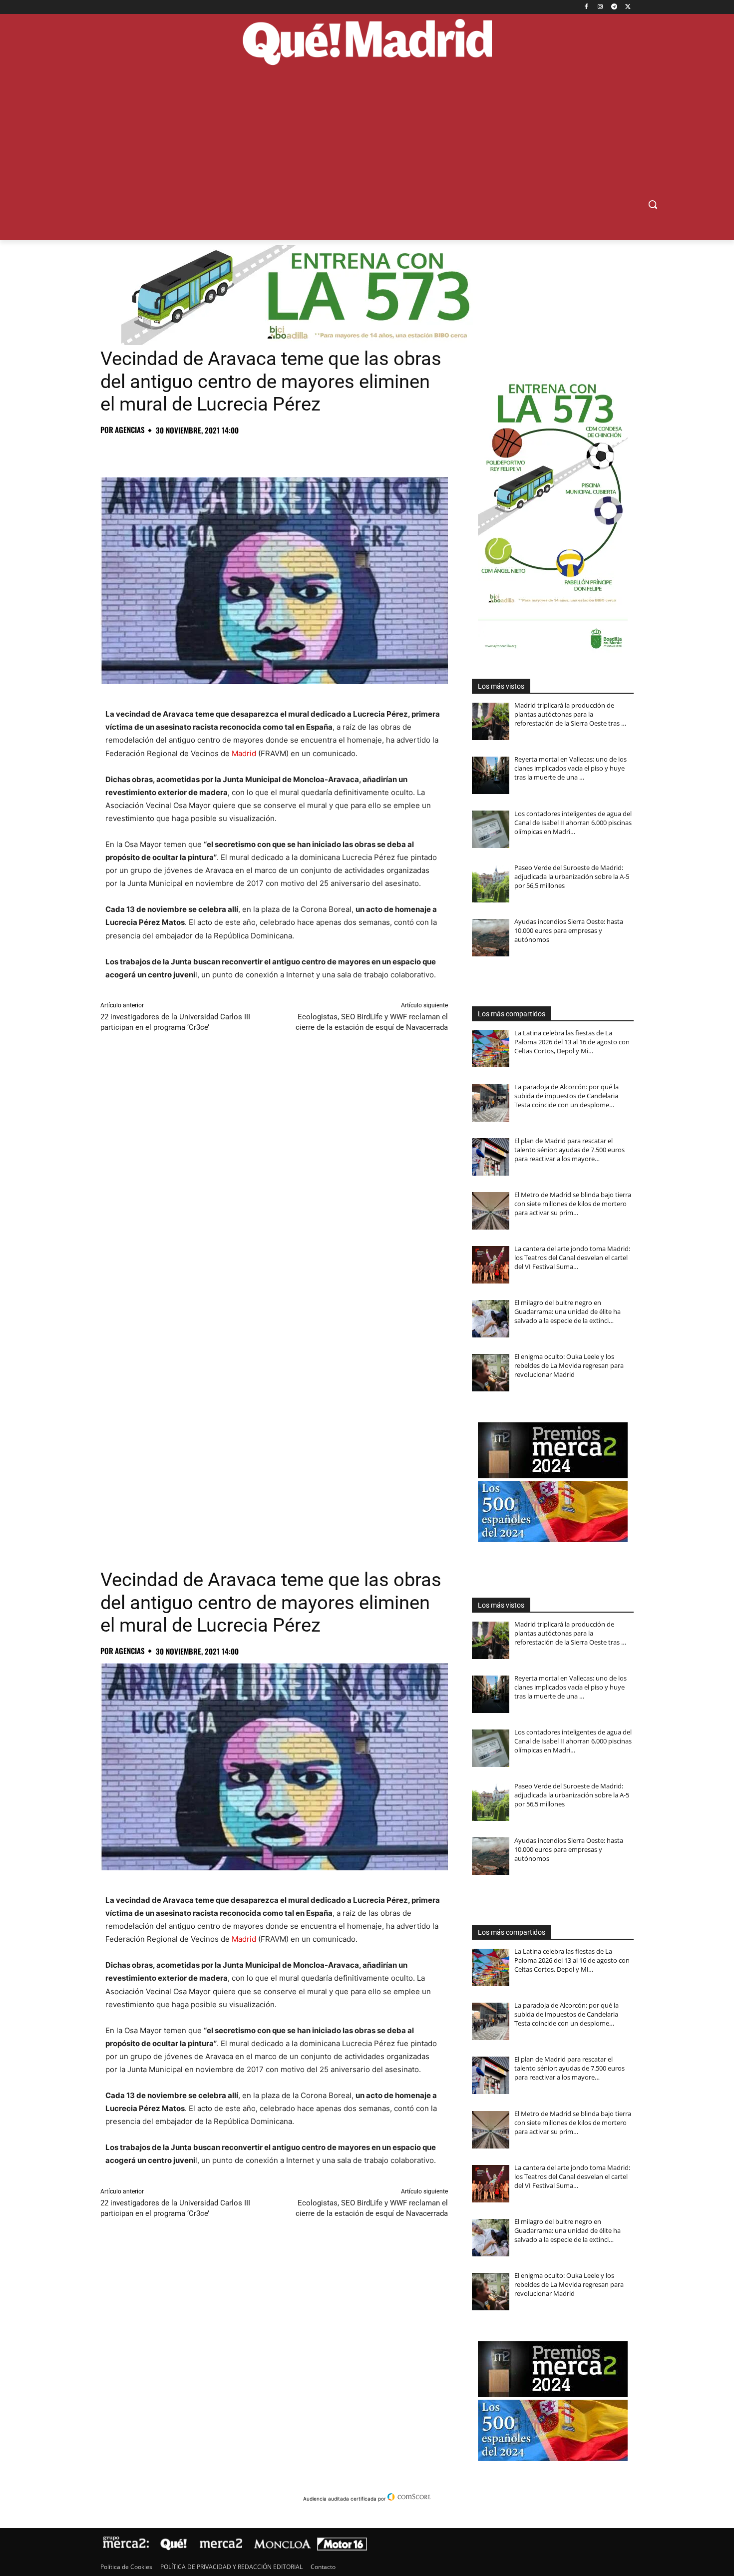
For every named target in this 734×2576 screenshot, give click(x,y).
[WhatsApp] (179, 452)
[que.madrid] (367, 43)
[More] (272, 452)
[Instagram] (600, 7)
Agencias (130, 430)
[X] (628, 7)
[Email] (248, 452)
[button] (653, 204)
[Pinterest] (156, 452)
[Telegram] (614, 7)
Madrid (244, 753)
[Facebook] (586, 7)
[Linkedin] (225, 452)
